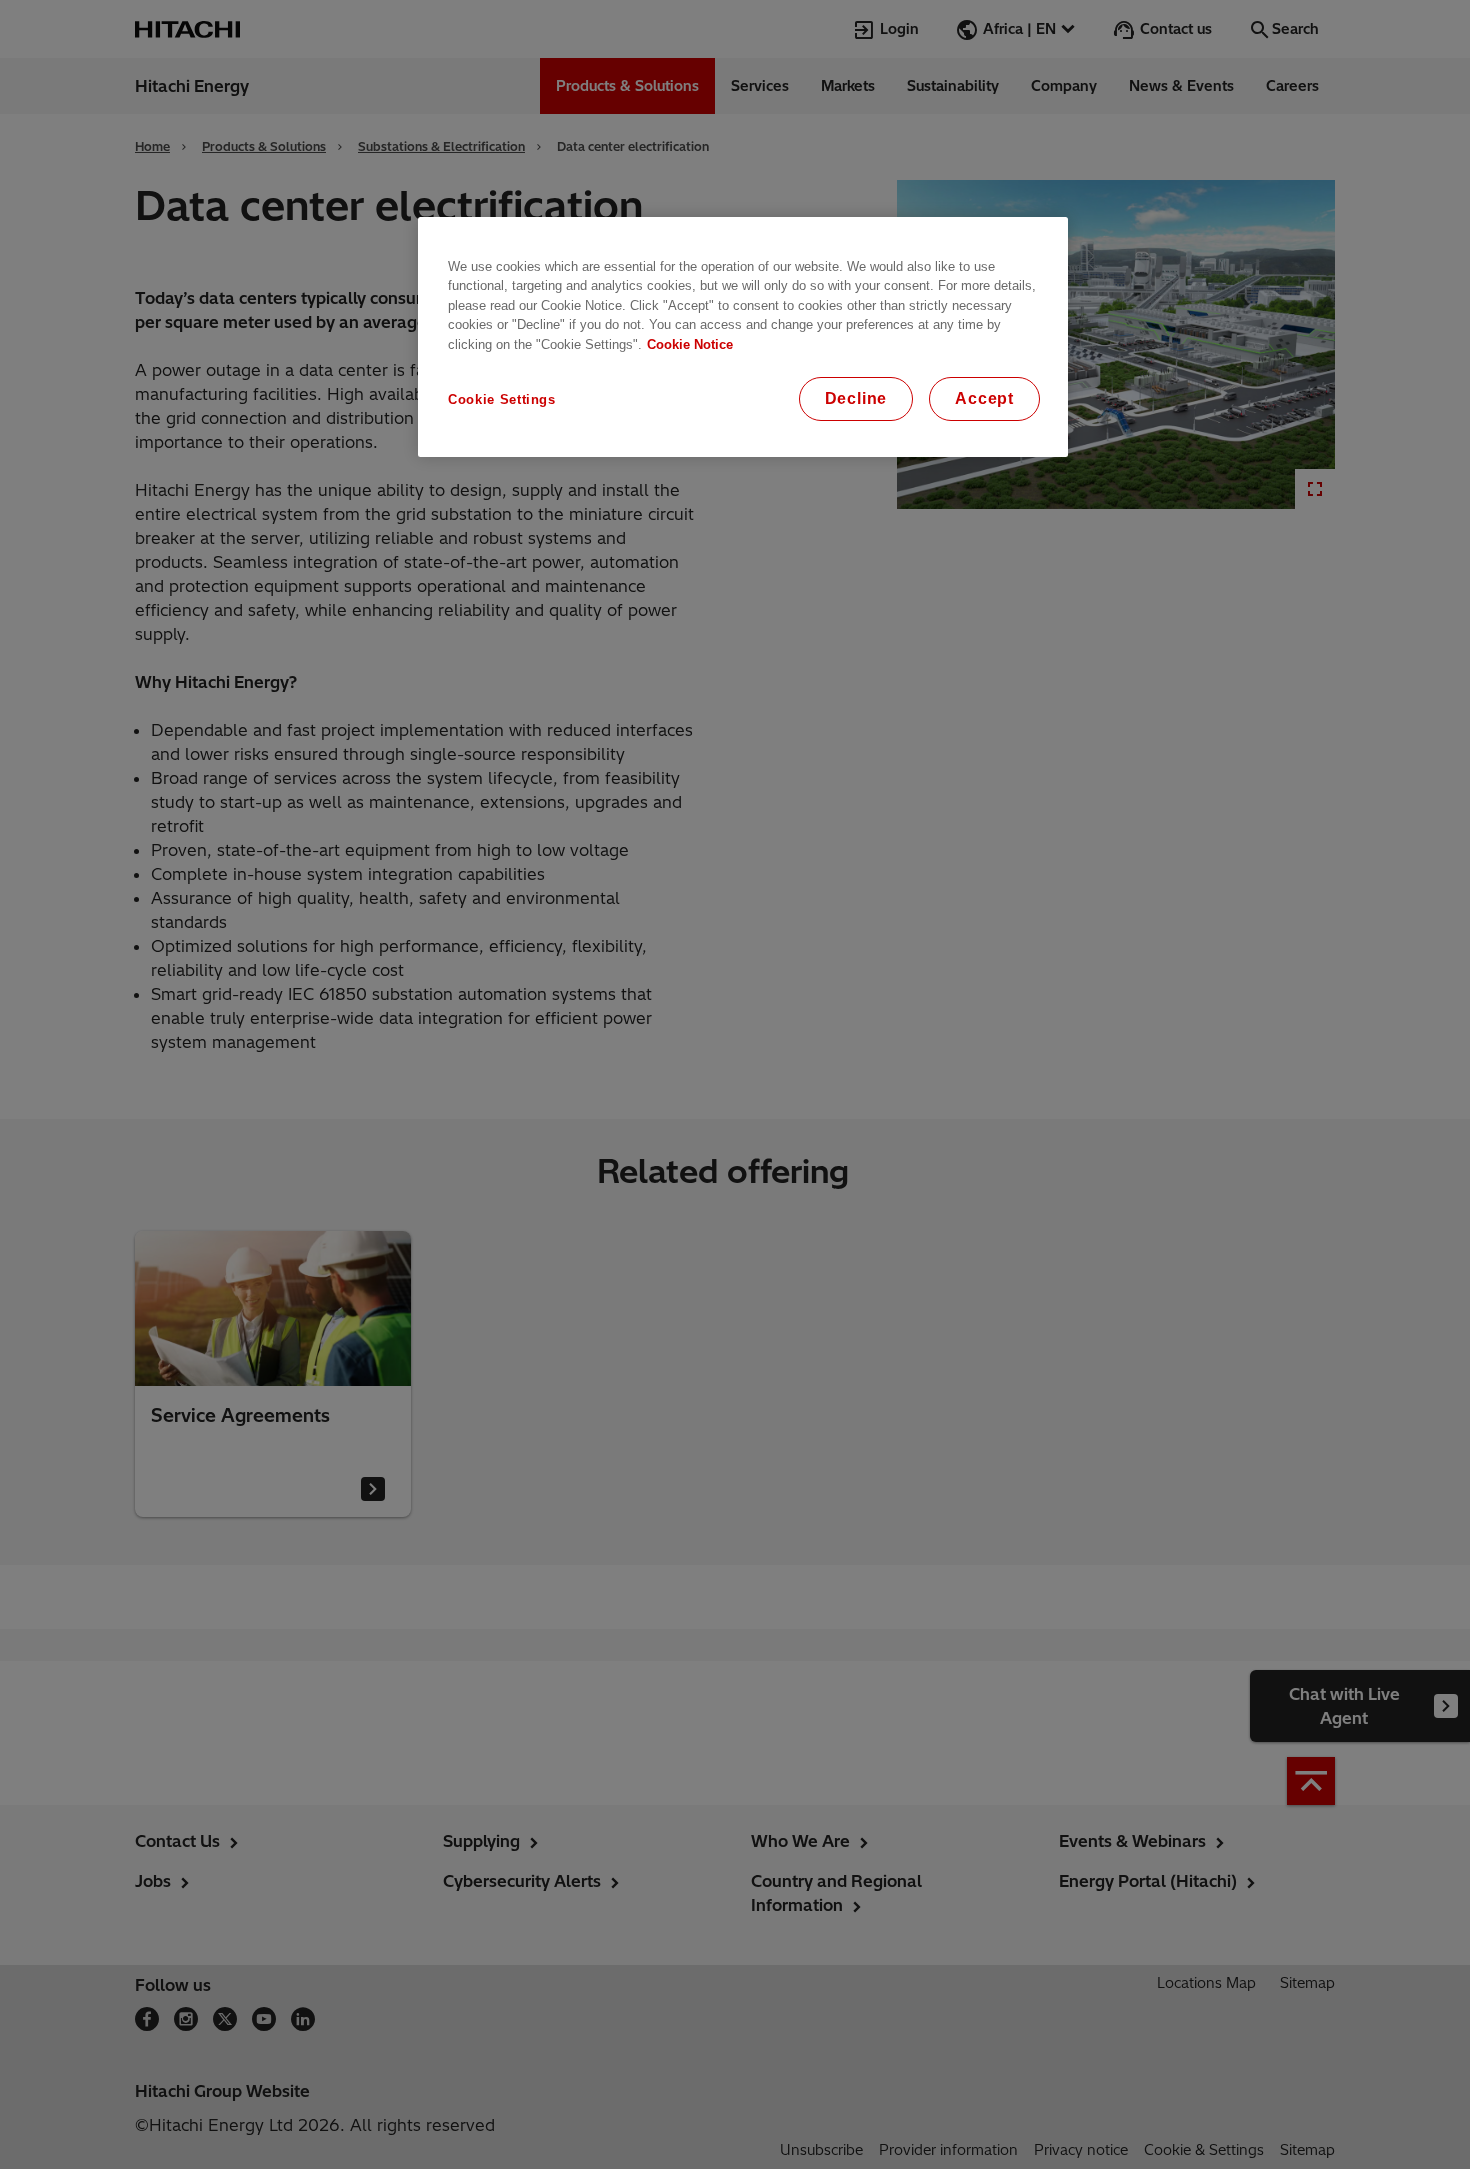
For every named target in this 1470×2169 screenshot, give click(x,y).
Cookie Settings (502, 399)
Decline (856, 398)
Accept (984, 398)
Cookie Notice (690, 344)
